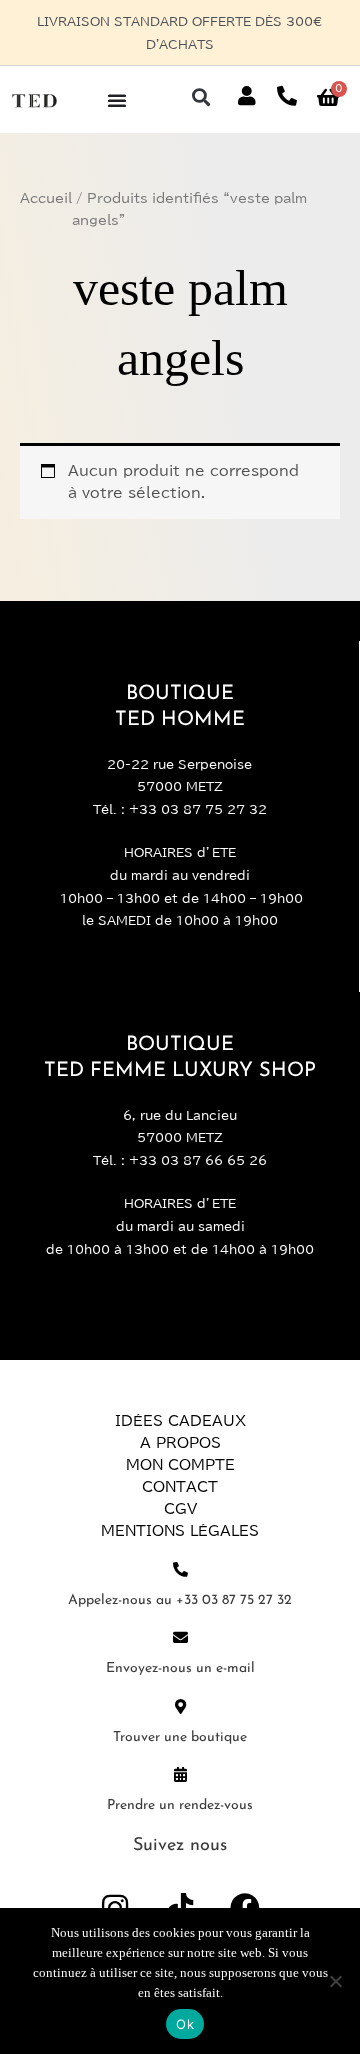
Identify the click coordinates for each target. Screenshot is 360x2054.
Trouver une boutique (180, 1714)
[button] (200, 74)
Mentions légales (180, 1509)
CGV (180, 1487)
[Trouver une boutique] (180, 1683)
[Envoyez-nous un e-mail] (180, 1615)
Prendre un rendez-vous (180, 1782)
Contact (180, 1465)
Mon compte (180, 1443)
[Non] (335, 1981)
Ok (185, 2024)
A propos (180, 1421)
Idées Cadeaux (180, 1399)
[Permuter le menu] (117, 77)
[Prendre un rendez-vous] (180, 1751)
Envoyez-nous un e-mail (180, 1646)
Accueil (46, 175)
